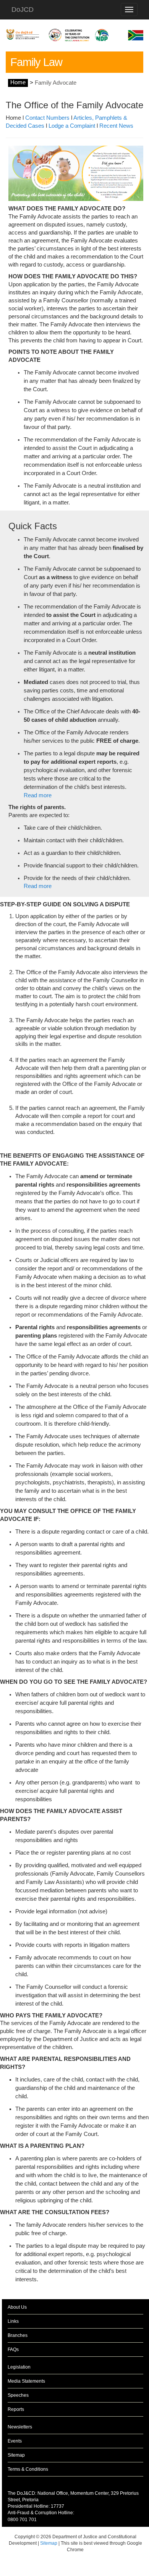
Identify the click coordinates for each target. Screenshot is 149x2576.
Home (18, 83)
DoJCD (23, 10)
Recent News (116, 126)
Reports (16, 2409)
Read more (38, 795)
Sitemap (16, 2455)
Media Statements (26, 2381)
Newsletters (20, 2427)
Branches (18, 2335)
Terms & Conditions (28, 2469)
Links (13, 2321)
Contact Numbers (48, 118)
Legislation (19, 2367)
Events (15, 2441)
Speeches (18, 2395)
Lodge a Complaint (72, 126)
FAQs (13, 2350)
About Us (17, 2307)
